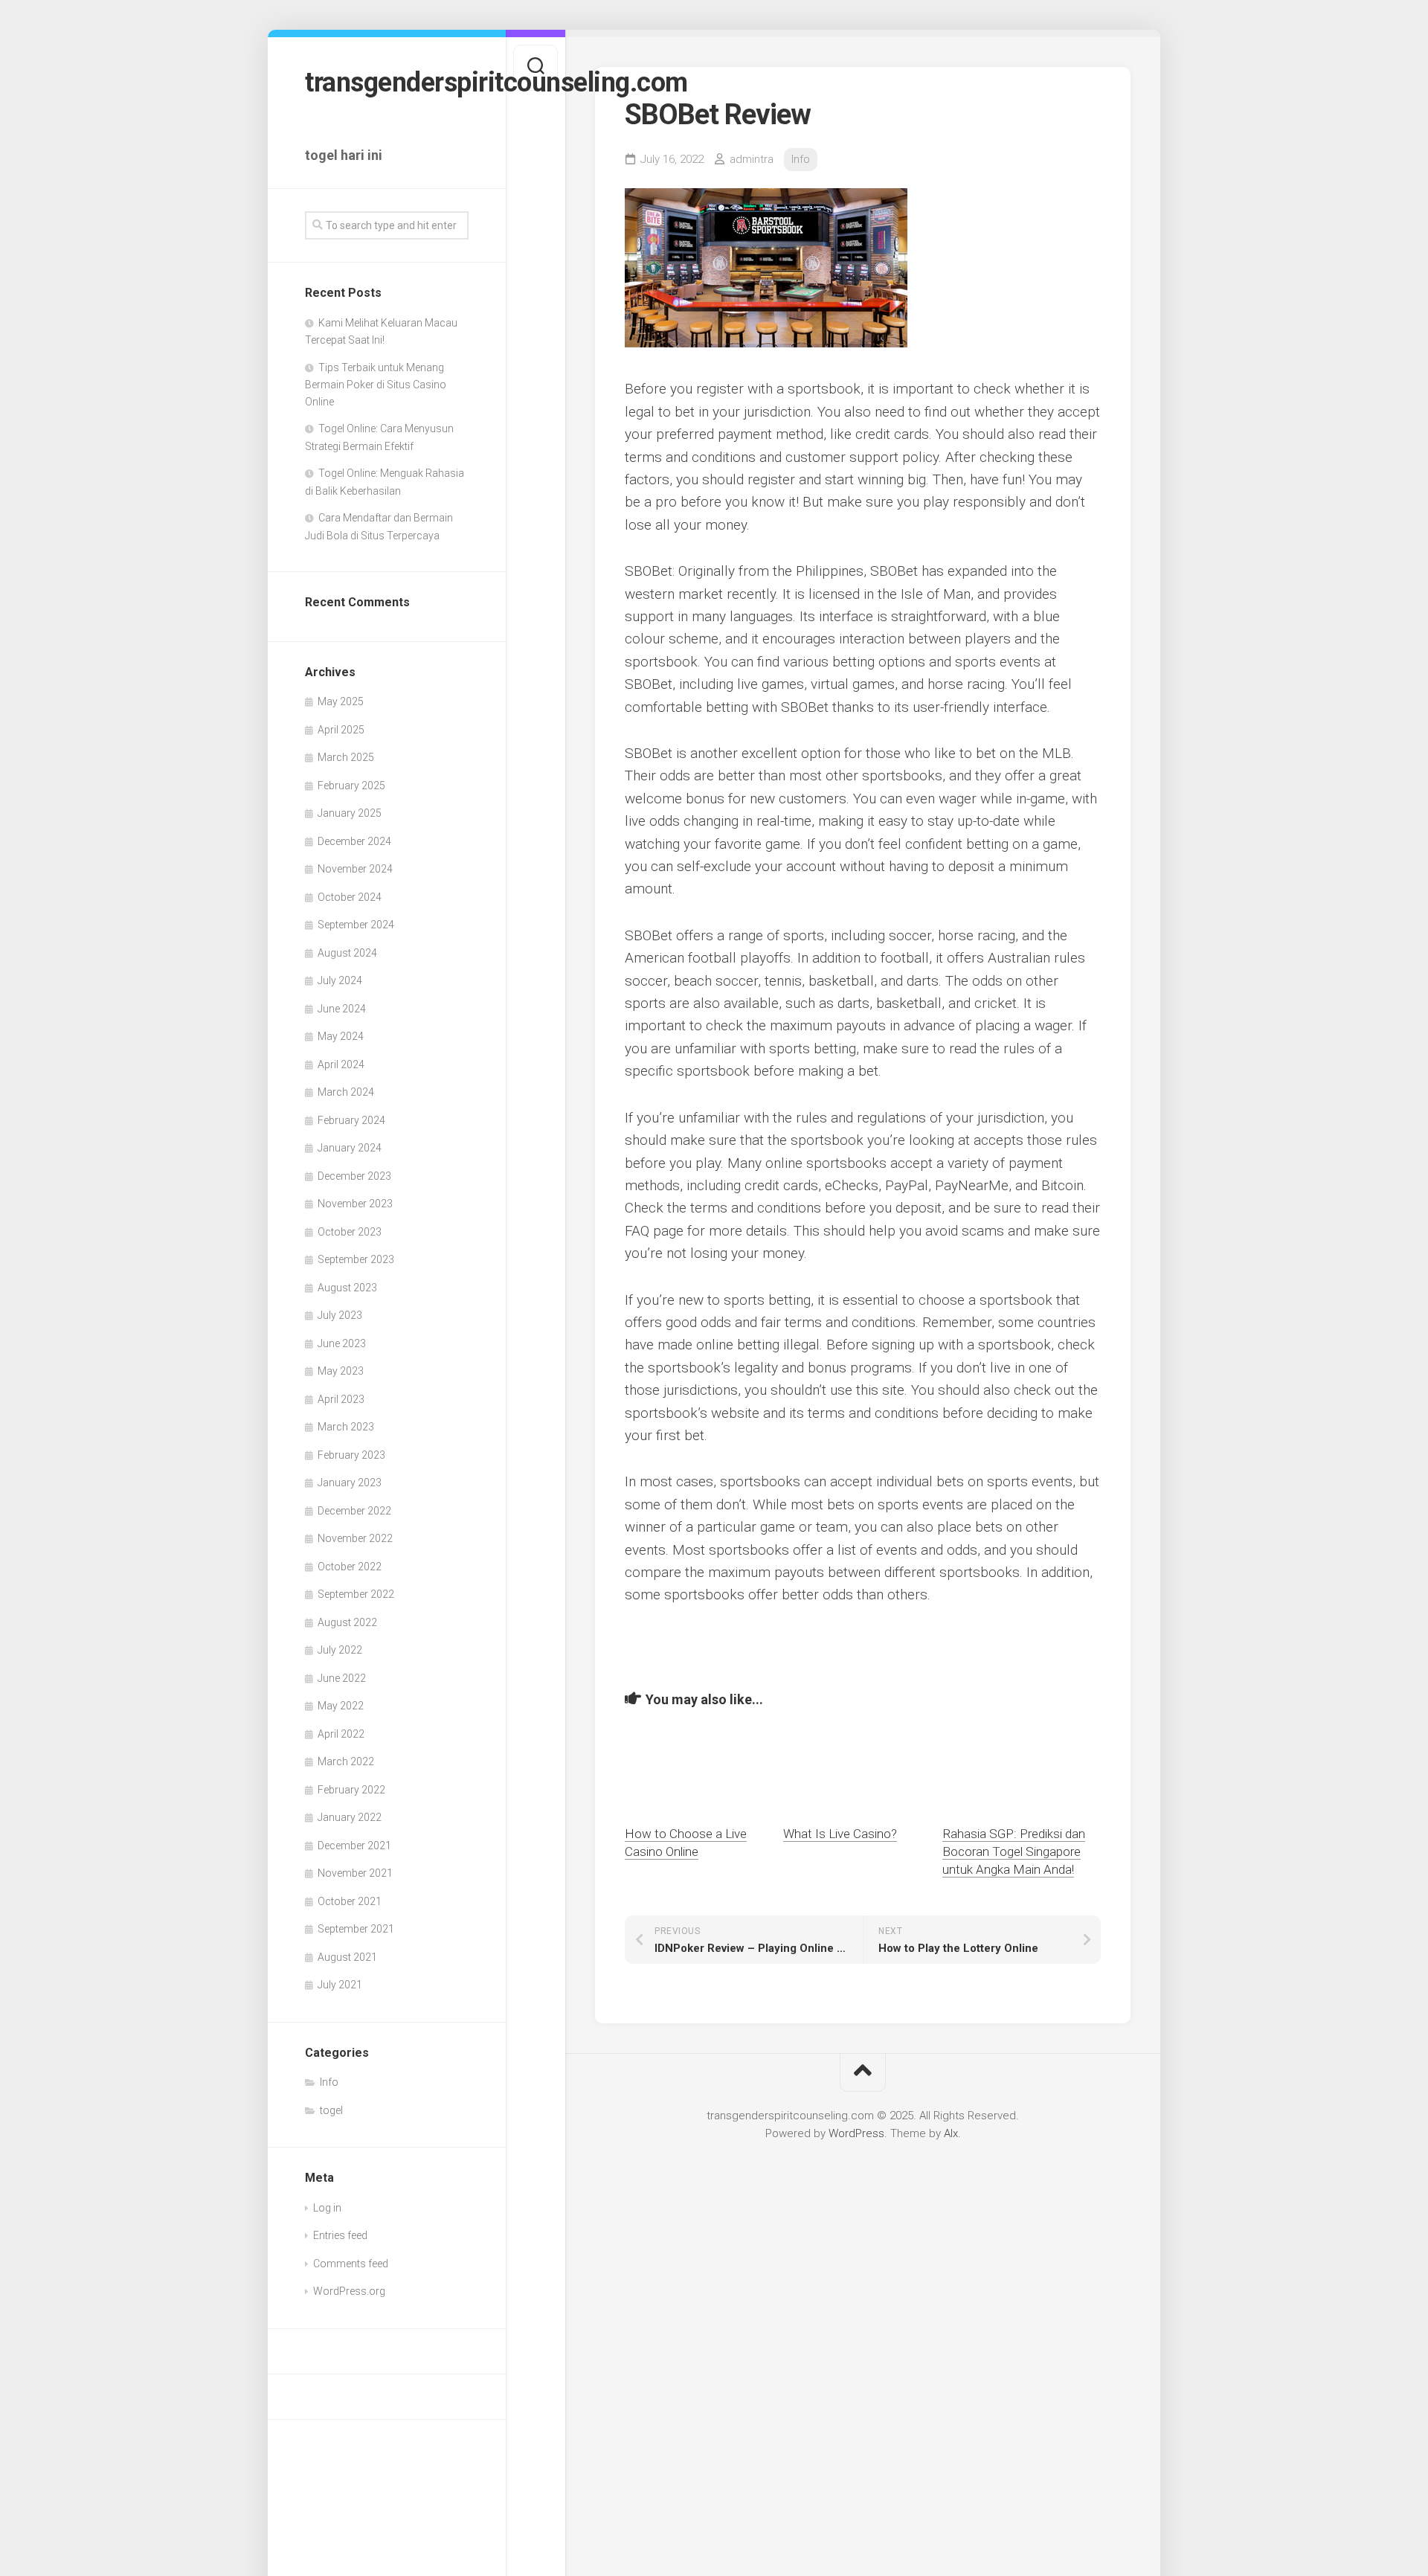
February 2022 (351, 1790)
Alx (951, 2133)
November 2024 (355, 869)
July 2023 (340, 1315)
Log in (327, 2208)
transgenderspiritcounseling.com (387, 83)
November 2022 (355, 1538)
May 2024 (341, 1036)
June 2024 (342, 1009)
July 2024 (340, 980)
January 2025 (350, 813)
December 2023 (354, 1176)
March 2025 (346, 757)
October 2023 (350, 1232)
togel (331, 2110)
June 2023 (342, 1343)
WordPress (856, 2133)
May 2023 (341, 1371)
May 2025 (341, 701)
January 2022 (350, 1817)
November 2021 (355, 1873)
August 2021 (347, 1957)
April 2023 (341, 1399)
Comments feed (351, 2264)
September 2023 (356, 1259)
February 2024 (351, 1120)
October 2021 (350, 1901)
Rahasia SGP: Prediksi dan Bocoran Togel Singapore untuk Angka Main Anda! (1014, 1851)
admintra (752, 159)
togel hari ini (344, 155)
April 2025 (341, 730)
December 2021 (354, 1846)
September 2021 (356, 1929)
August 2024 (347, 953)
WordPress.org (349, 2291)
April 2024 (341, 1064)
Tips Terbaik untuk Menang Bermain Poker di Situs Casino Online (376, 385)
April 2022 (341, 1734)
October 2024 (350, 897)
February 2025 (351, 786)
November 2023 (355, 1204)
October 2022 (350, 1567)
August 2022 (347, 1622)
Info (329, 2082)
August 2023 (347, 1288)
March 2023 (346, 1427)
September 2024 (356, 925)
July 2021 (340, 1985)
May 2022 (341, 1706)
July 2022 (340, 1650)
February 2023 (351, 1455)
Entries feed (340, 2235)
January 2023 (350, 1483)
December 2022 (354, 1511)
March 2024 (346, 1092)
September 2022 (356, 1594)
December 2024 (354, 841)
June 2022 (342, 1678)
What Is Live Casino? (840, 1834)
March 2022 (346, 1761)
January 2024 (350, 1148)
